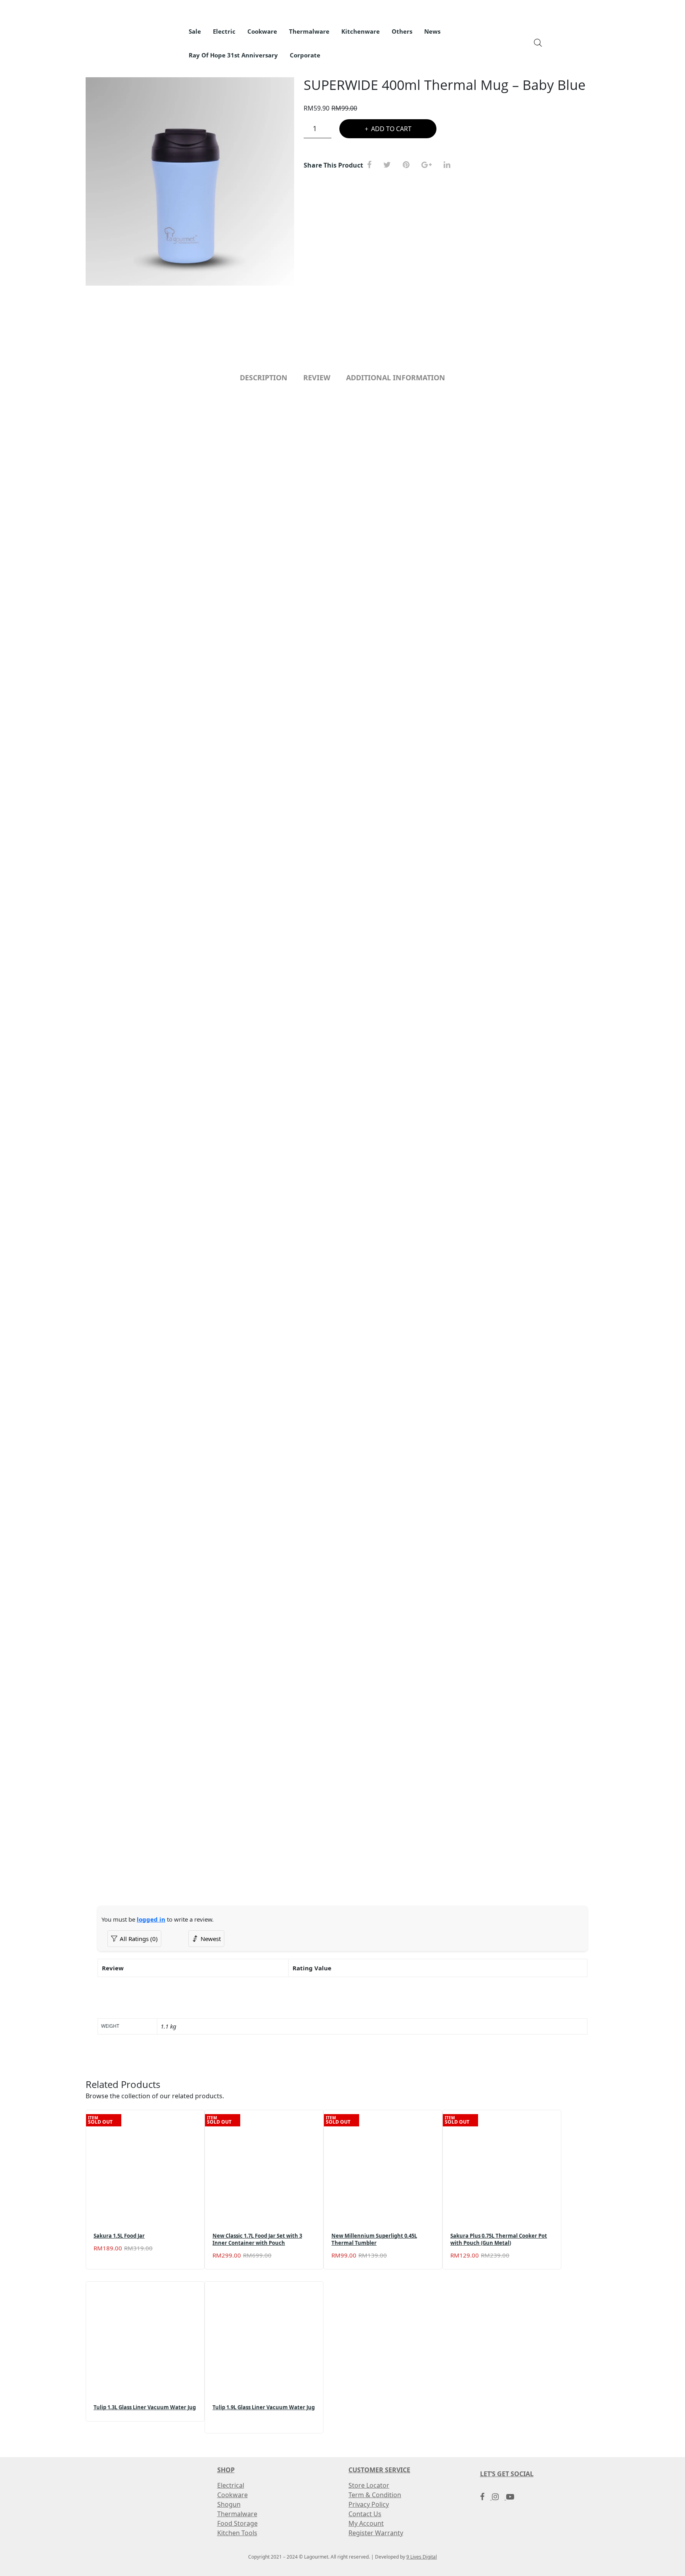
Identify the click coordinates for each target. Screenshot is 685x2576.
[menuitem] (195, 32)
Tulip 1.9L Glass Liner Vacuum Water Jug (264, 2407)
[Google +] (430, 165)
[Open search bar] (538, 42)
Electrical (231, 2485)
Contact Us (365, 2514)
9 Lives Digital (422, 2557)
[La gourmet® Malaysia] (149, 38)
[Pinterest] (409, 165)
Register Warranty (376, 2533)
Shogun (229, 2504)
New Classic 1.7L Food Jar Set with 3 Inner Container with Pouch (257, 2239)
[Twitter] (390, 165)
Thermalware (237, 2514)
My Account (366, 2523)
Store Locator (369, 2485)
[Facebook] (372, 165)
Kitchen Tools (237, 2533)
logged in (151, 1919)
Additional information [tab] (396, 378)
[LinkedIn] (450, 165)
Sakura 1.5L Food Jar (119, 2236)
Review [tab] (317, 378)
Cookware (232, 2495)
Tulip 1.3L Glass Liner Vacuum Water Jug (145, 2407)
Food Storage (237, 2523)
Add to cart (391, 129)
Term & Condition (375, 2495)
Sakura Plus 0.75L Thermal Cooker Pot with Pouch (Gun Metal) (499, 2239)
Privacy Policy (369, 2504)
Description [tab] (264, 378)
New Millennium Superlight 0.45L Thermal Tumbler (374, 2239)
